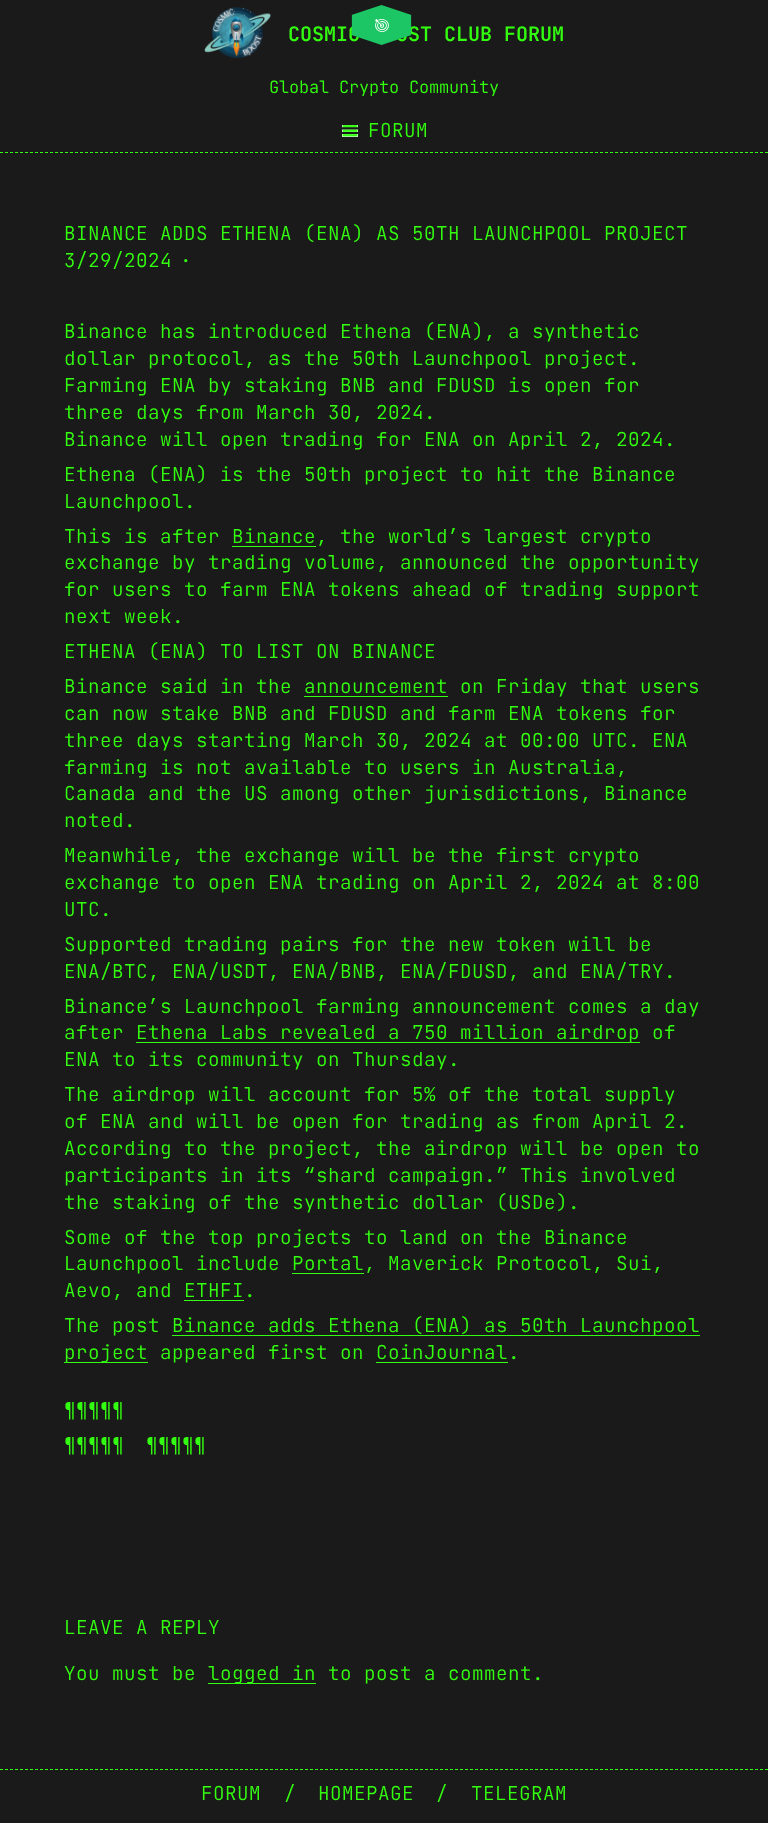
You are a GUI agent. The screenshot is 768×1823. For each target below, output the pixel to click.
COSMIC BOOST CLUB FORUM (426, 34)
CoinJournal (442, 1352)
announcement (376, 686)
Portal (328, 1263)
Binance (274, 536)
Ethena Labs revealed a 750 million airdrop (388, 1032)
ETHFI (214, 1290)
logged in (262, 1673)
